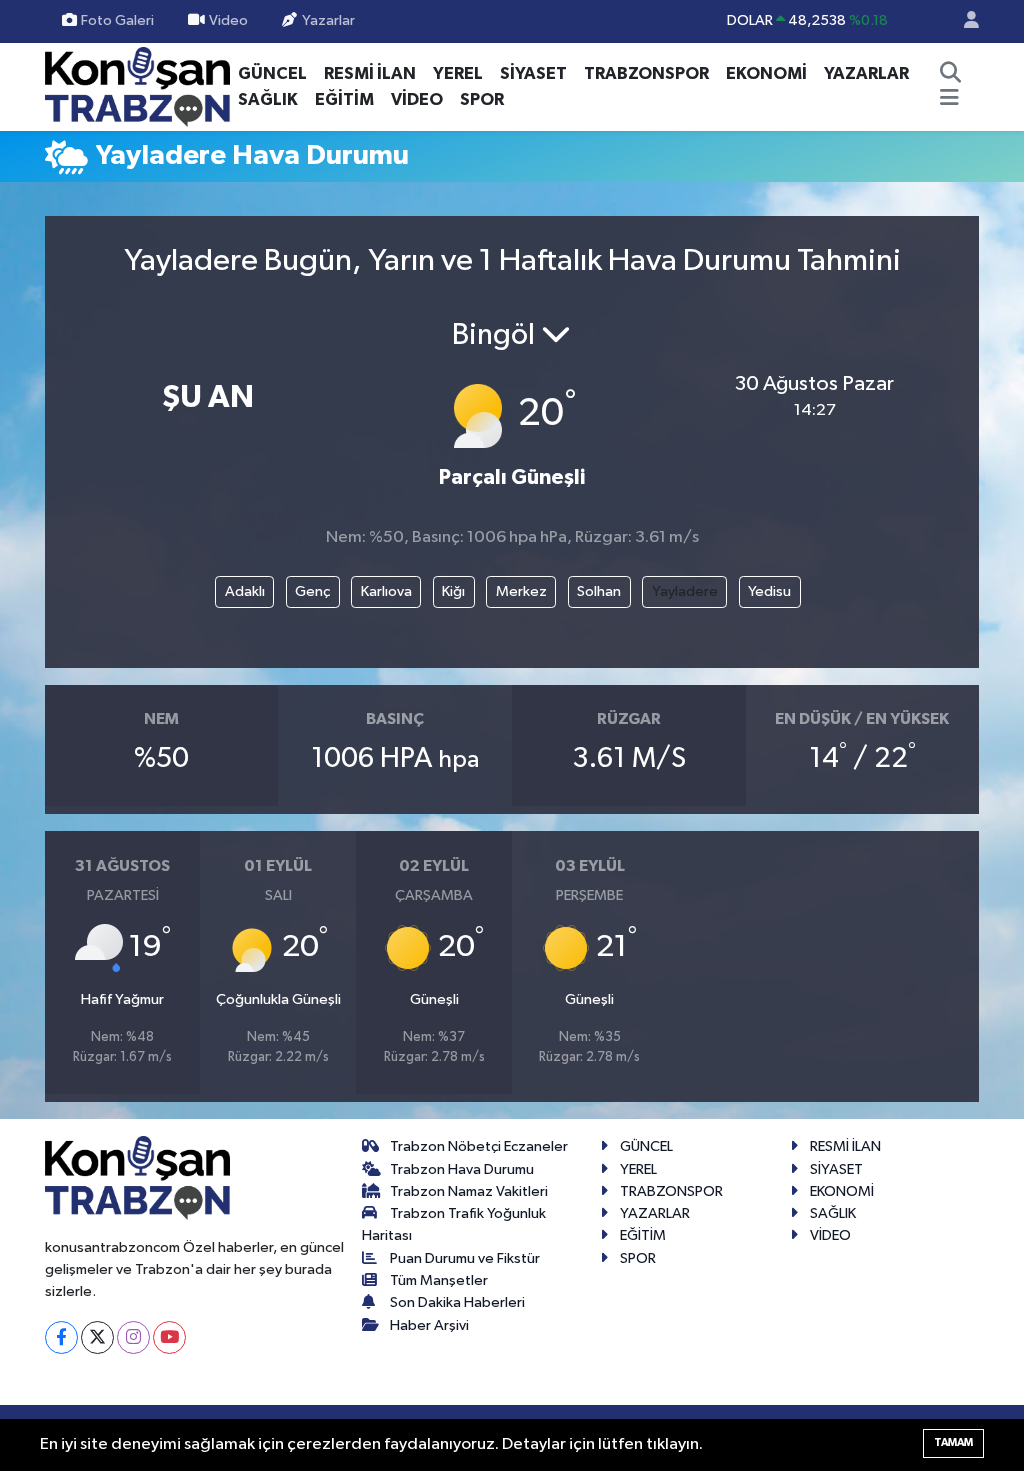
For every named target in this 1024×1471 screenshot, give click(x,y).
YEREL (458, 73)
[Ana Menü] (949, 100)
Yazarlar (328, 20)
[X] (97, 1337)
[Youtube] (169, 1337)
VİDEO (417, 99)
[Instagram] (133, 1337)
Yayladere (685, 591)
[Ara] (951, 74)
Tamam (953, 1442)
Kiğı (453, 591)
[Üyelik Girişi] (963, 21)
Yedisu (769, 591)
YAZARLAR (866, 73)
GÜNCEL (272, 73)
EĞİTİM (344, 99)
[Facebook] (61, 1337)
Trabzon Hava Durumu (462, 1169)
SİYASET (533, 73)
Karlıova (386, 591)
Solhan (599, 591)
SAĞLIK (268, 99)
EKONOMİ (766, 73)
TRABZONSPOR (646, 73)
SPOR (482, 99)
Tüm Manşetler (439, 1280)
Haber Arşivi (429, 1325)
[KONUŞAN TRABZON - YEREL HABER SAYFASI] (137, 85)
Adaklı (245, 591)
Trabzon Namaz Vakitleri (469, 1191)
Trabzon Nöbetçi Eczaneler (479, 1146)
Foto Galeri (117, 20)
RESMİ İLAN (370, 73)
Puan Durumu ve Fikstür (465, 1258)
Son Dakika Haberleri (457, 1302)
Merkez (521, 591)
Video (228, 20)
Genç (312, 591)
